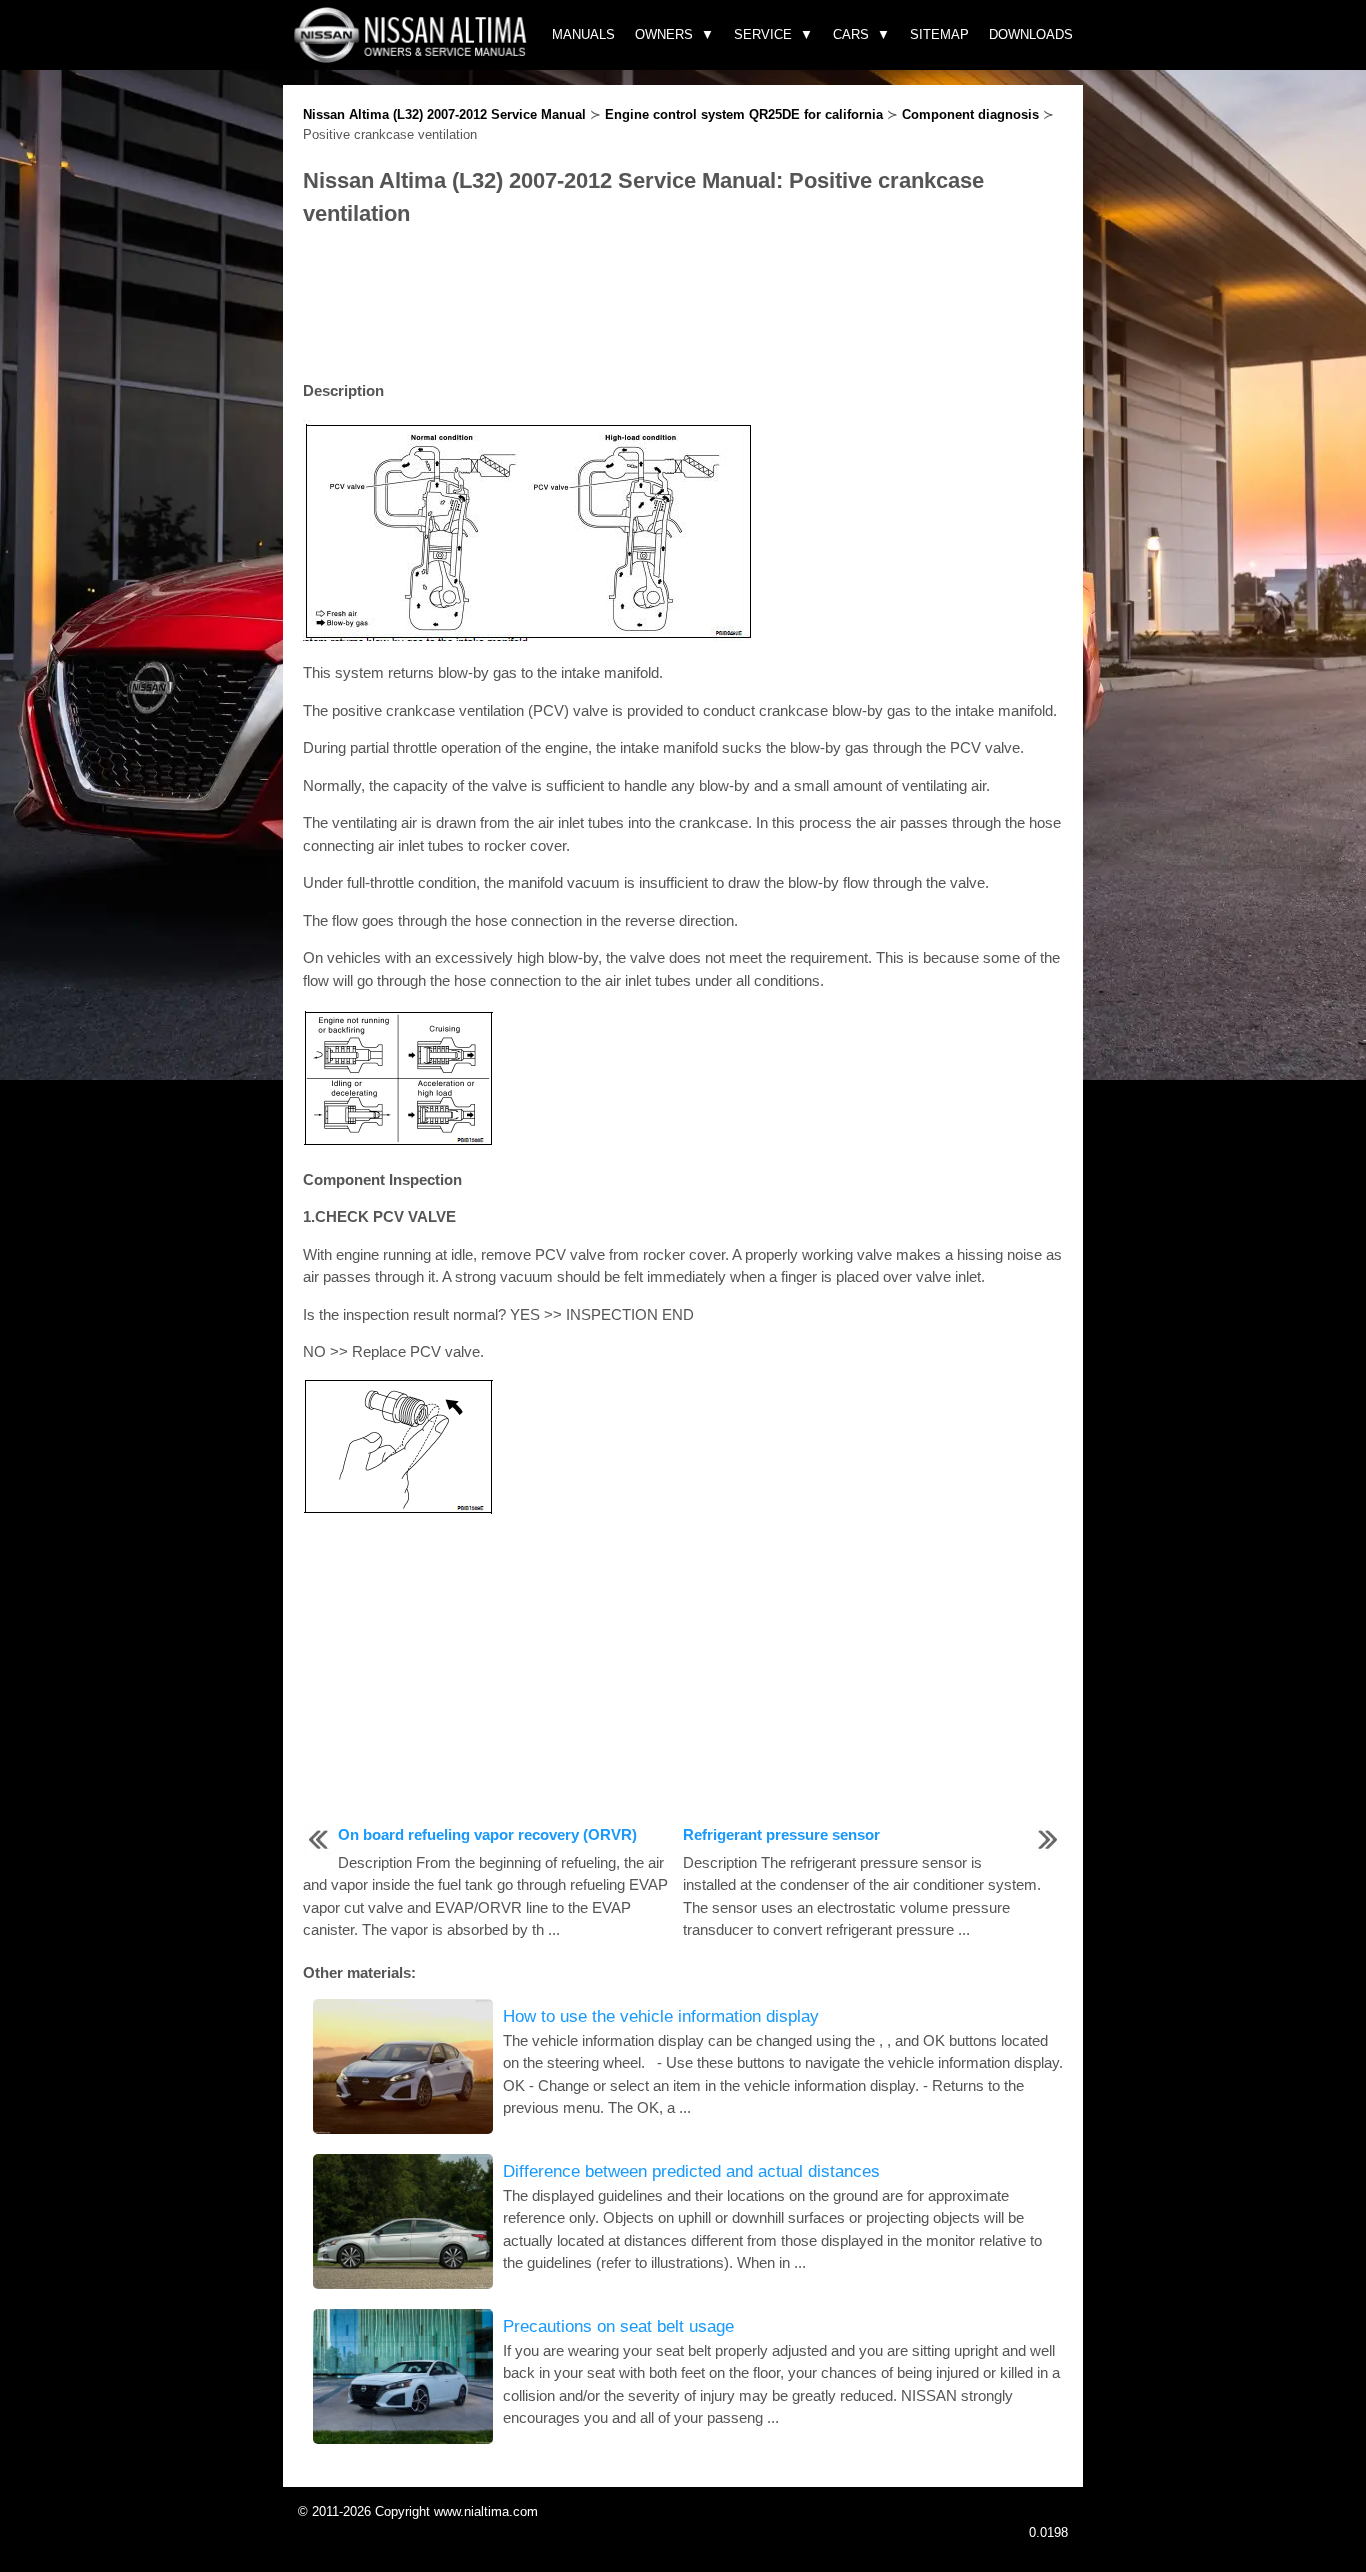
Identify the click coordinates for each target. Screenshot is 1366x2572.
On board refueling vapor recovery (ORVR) (487, 1834)
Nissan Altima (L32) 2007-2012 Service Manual (444, 114)
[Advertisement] (683, 305)
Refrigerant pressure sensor (781, 1834)
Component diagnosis (970, 114)
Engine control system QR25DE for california (744, 114)
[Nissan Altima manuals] (412, 57)
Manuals (583, 34)
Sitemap (939, 34)
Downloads (1031, 34)
